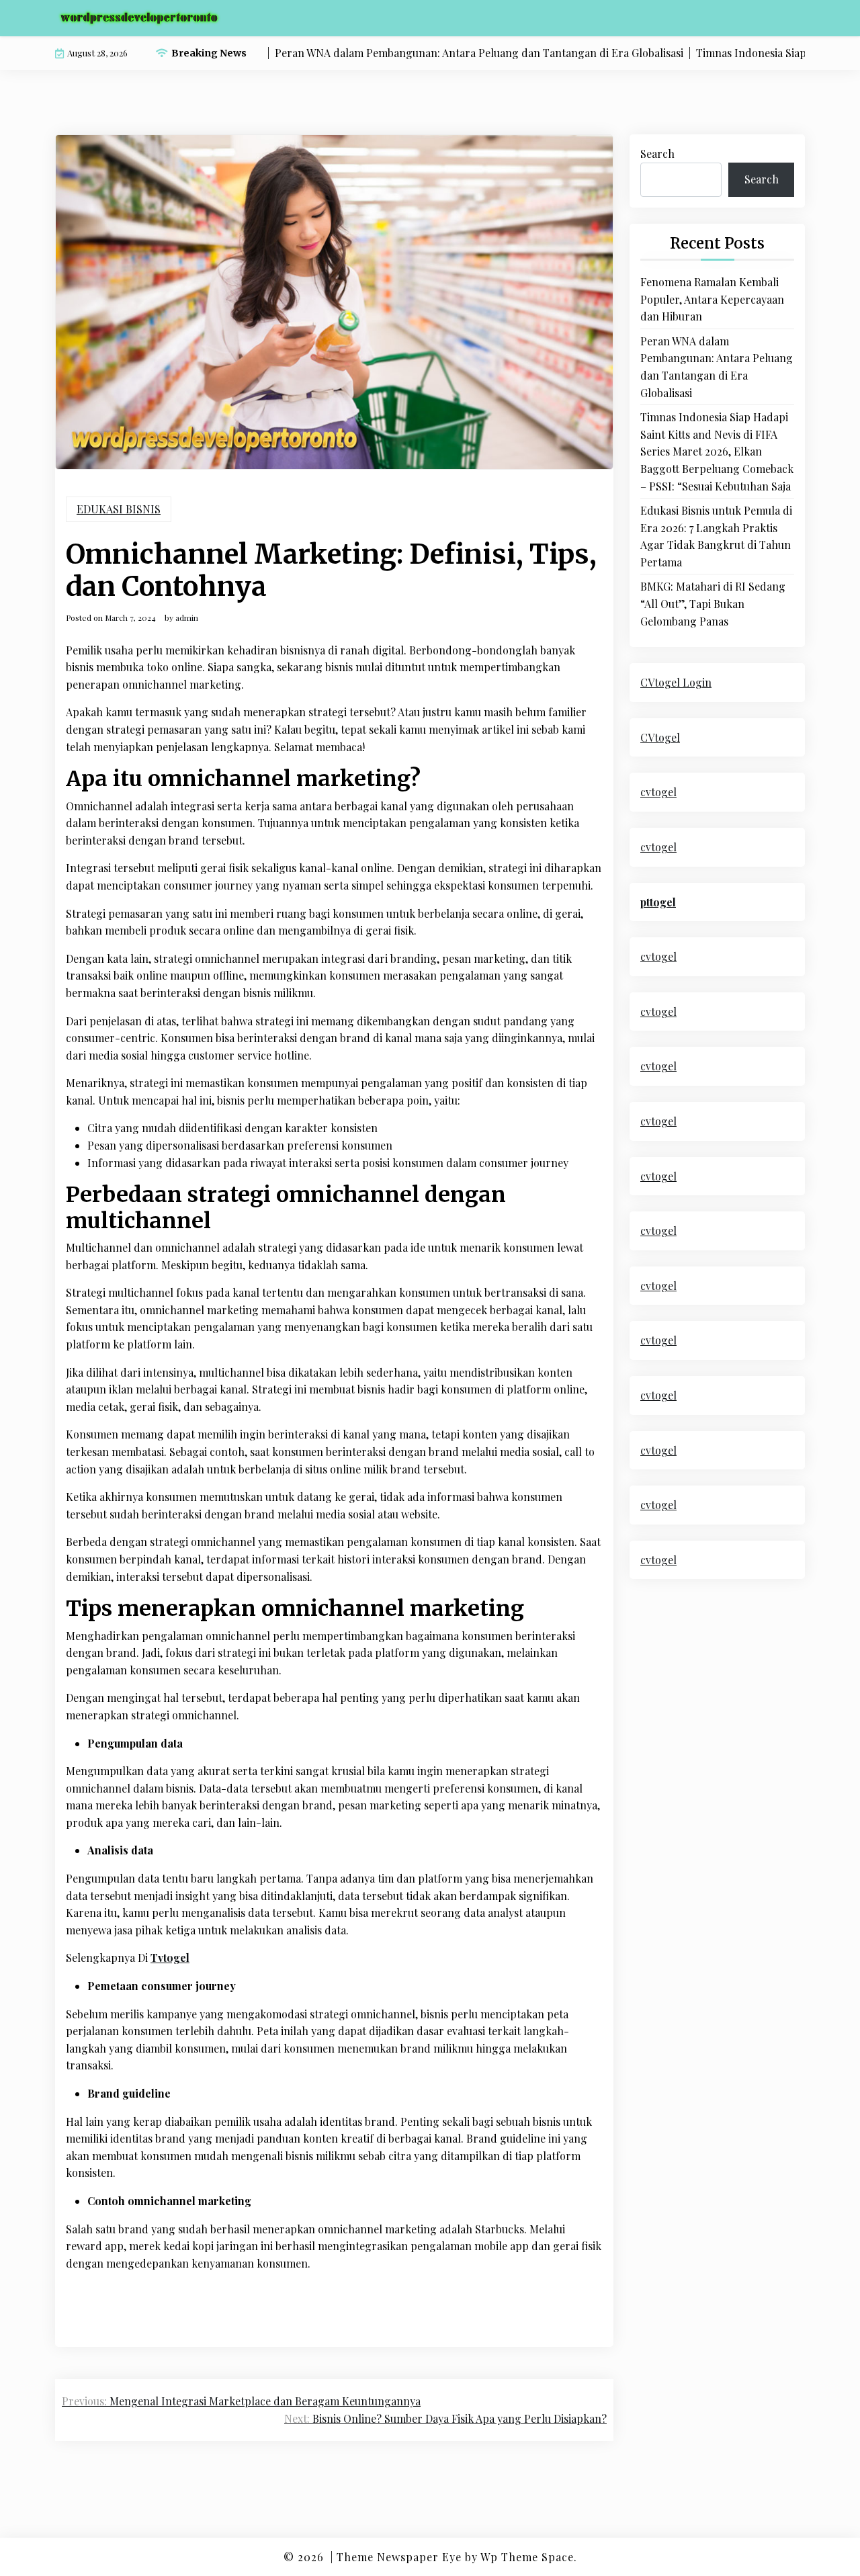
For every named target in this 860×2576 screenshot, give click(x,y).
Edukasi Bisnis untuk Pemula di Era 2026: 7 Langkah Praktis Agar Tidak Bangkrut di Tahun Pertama (716, 536)
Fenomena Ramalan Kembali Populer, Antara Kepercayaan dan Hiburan (712, 299)
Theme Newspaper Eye (399, 2557)
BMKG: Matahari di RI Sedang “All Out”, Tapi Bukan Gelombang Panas (713, 603)
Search (657, 154)
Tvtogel (170, 1958)
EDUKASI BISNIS (119, 509)
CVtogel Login (676, 682)
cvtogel (658, 792)
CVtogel (660, 737)
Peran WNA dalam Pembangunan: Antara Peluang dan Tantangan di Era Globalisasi (717, 367)
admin (187, 617)
